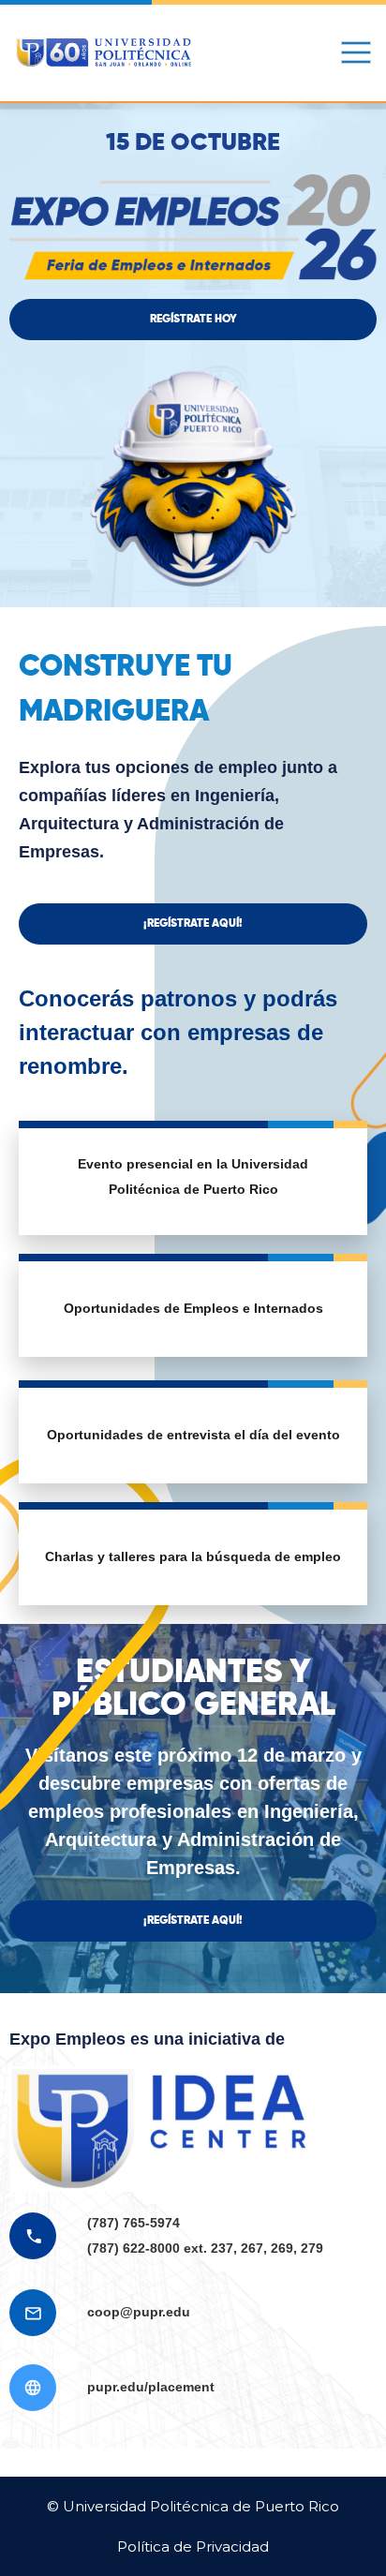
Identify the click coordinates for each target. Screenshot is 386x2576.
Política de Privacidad (193, 2546)
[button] (193, 320)
